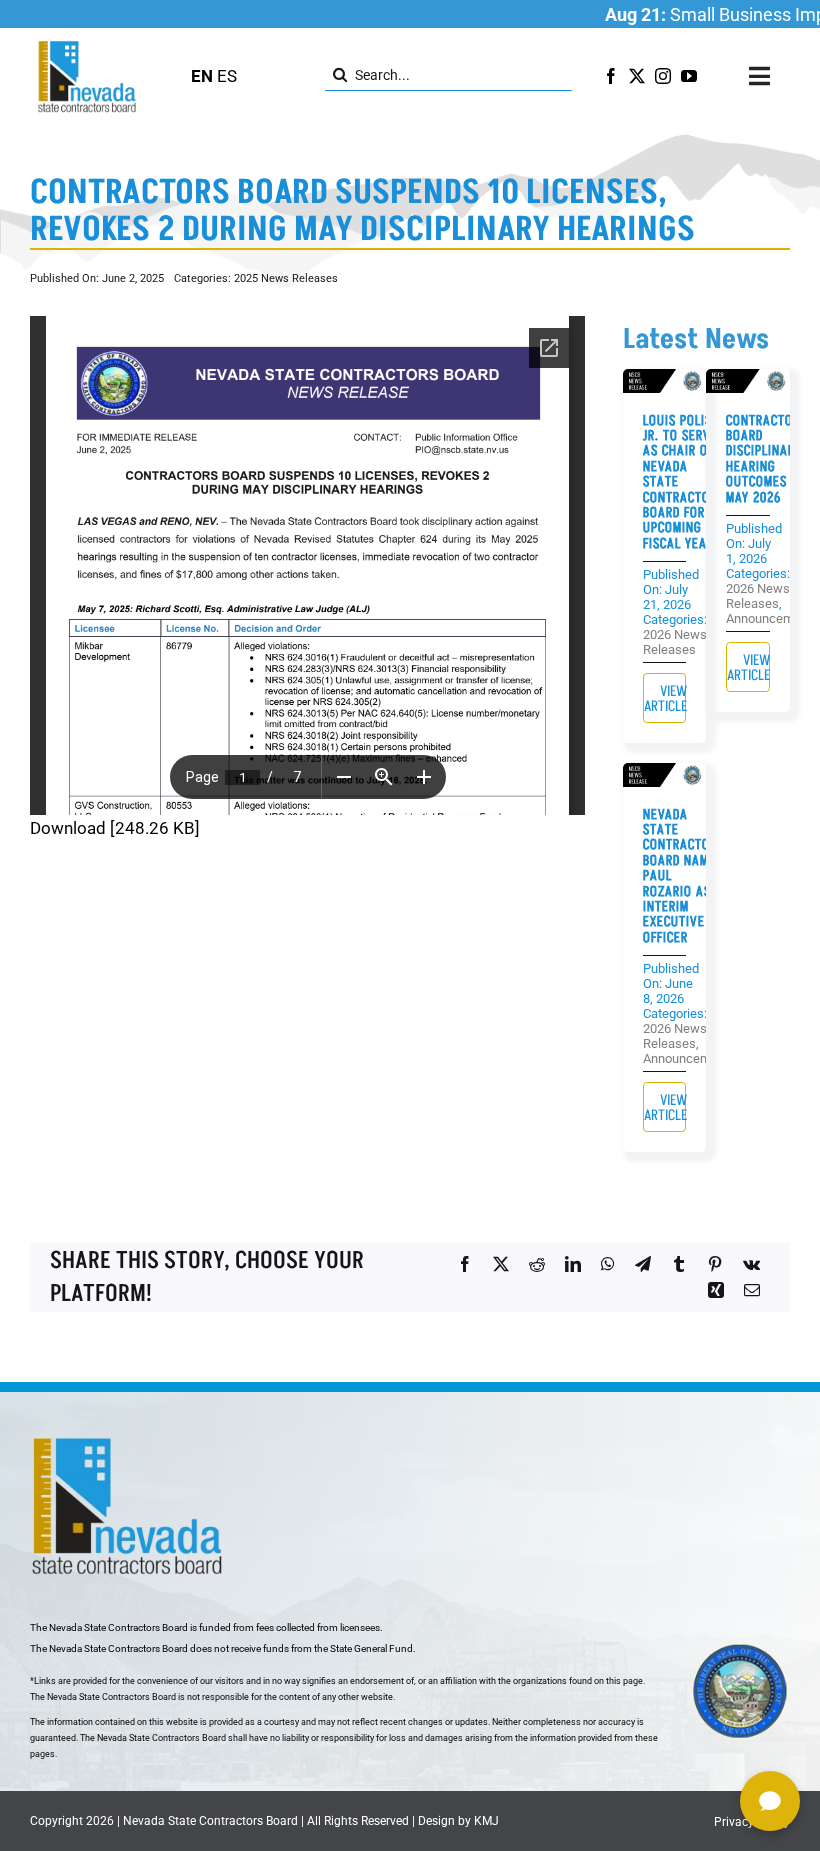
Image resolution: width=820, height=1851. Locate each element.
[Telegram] (643, 1264)
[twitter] (637, 76)
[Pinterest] (715, 1264)
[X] (501, 1264)
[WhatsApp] (608, 1264)
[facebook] (611, 76)
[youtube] (689, 76)
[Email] (752, 1290)
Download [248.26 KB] (115, 828)
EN (202, 76)
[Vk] (751, 1264)
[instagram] (663, 76)
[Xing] (716, 1290)
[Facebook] (465, 1264)
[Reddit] (537, 1264)
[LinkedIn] (573, 1264)
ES (227, 76)
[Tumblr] (679, 1264)
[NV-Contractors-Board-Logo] (88, 46)
